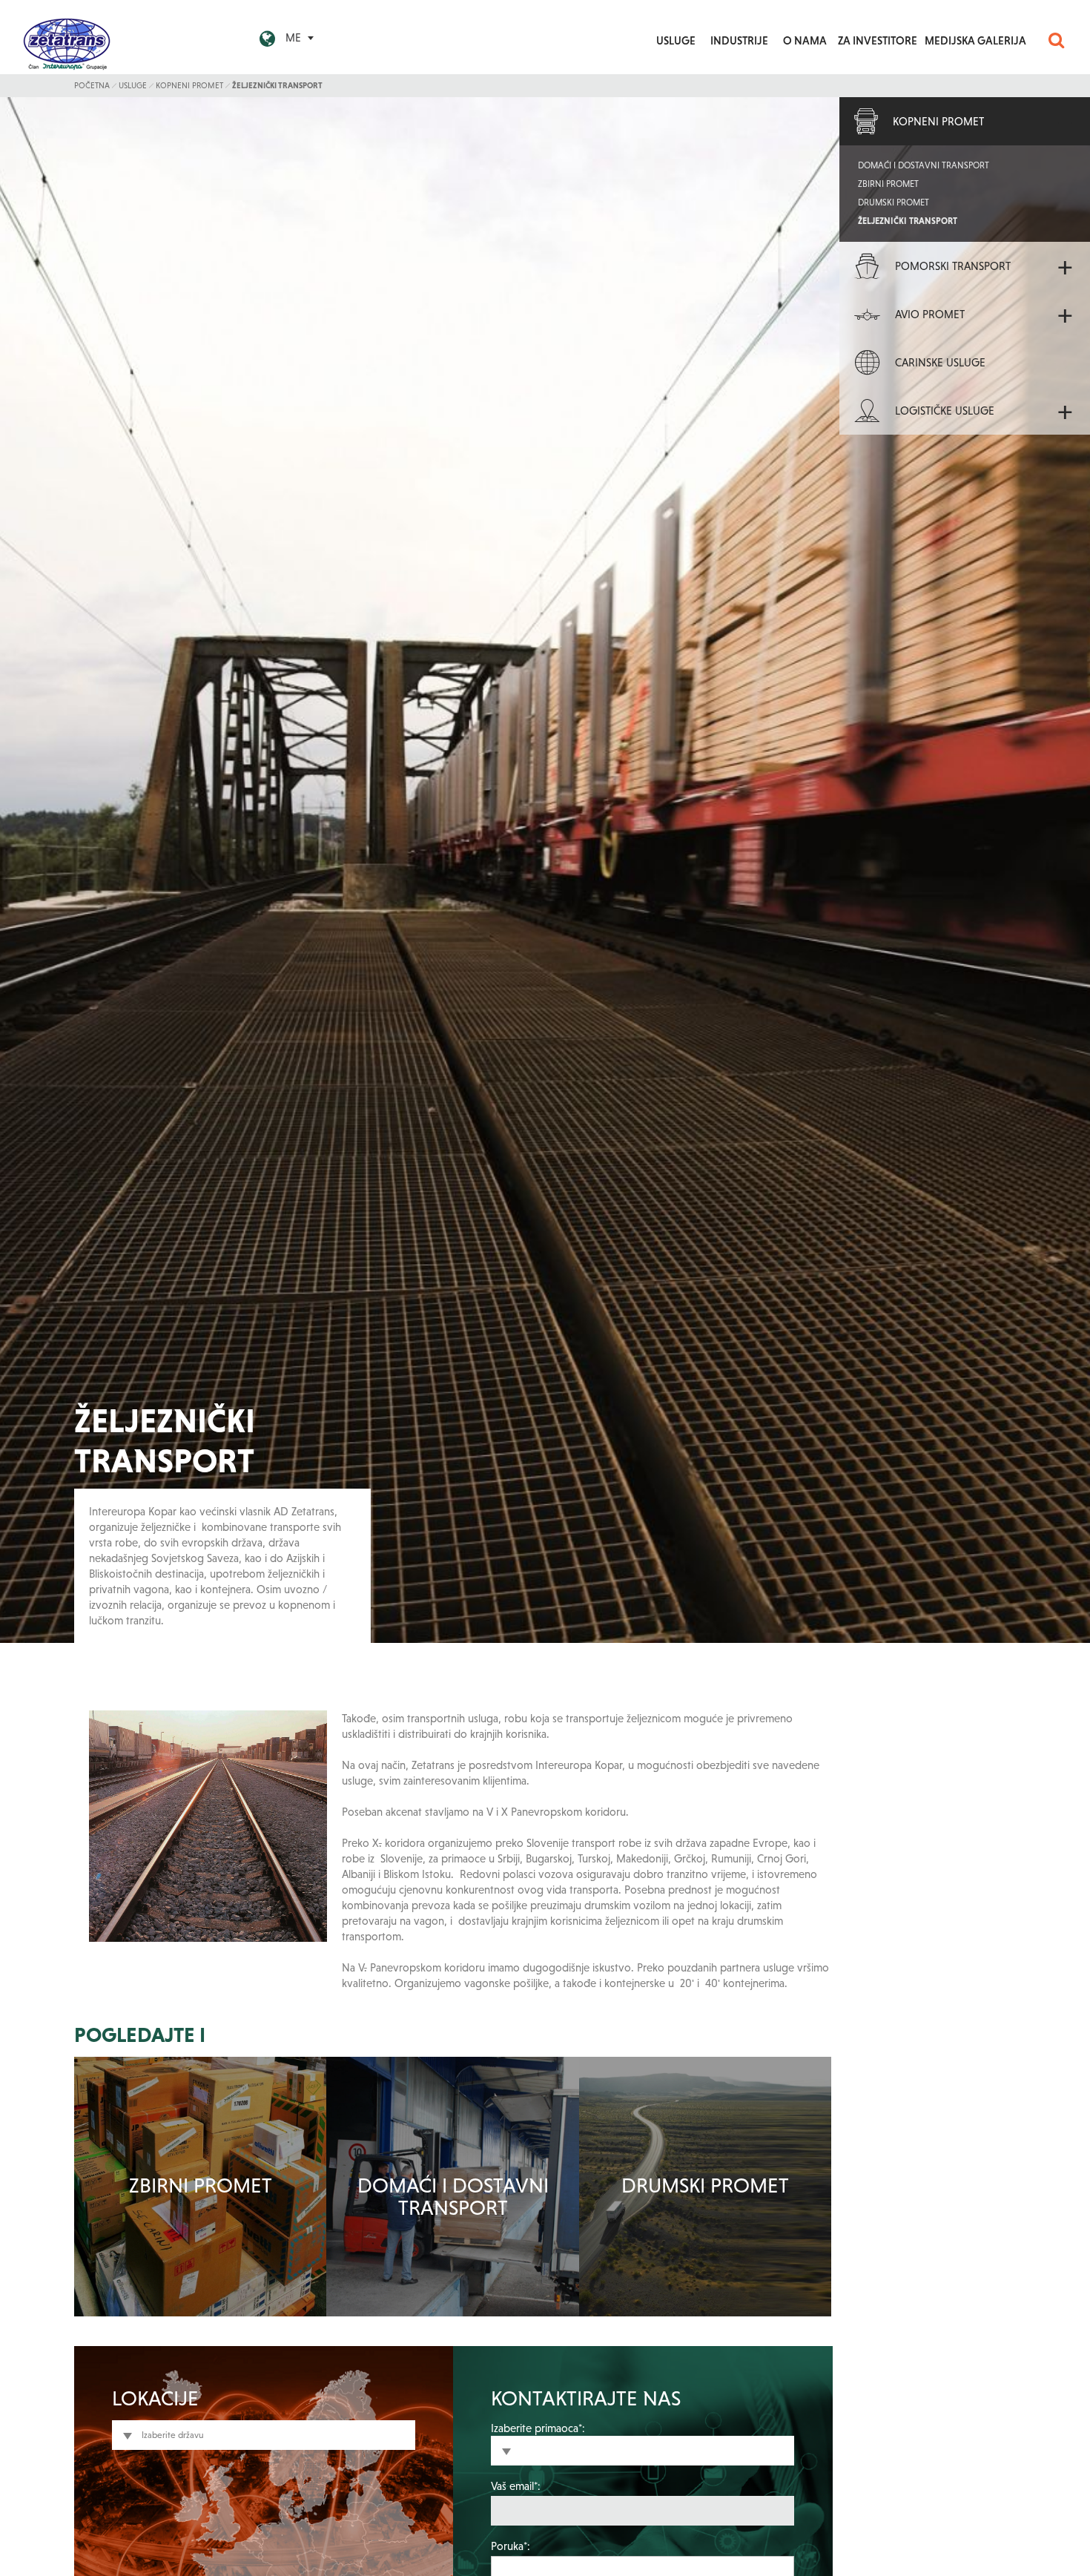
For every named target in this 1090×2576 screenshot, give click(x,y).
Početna (92, 85)
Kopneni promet (189, 85)
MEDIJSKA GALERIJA (975, 40)
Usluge (133, 85)
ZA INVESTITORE (878, 40)
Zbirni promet (201, 2185)
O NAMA (805, 40)
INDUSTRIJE (739, 40)
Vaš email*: (516, 2486)
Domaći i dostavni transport (453, 2197)
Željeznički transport (277, 85)
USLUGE (676, 40)
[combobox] (264, 2435)
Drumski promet (705, 2185)
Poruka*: (511, 2546)
